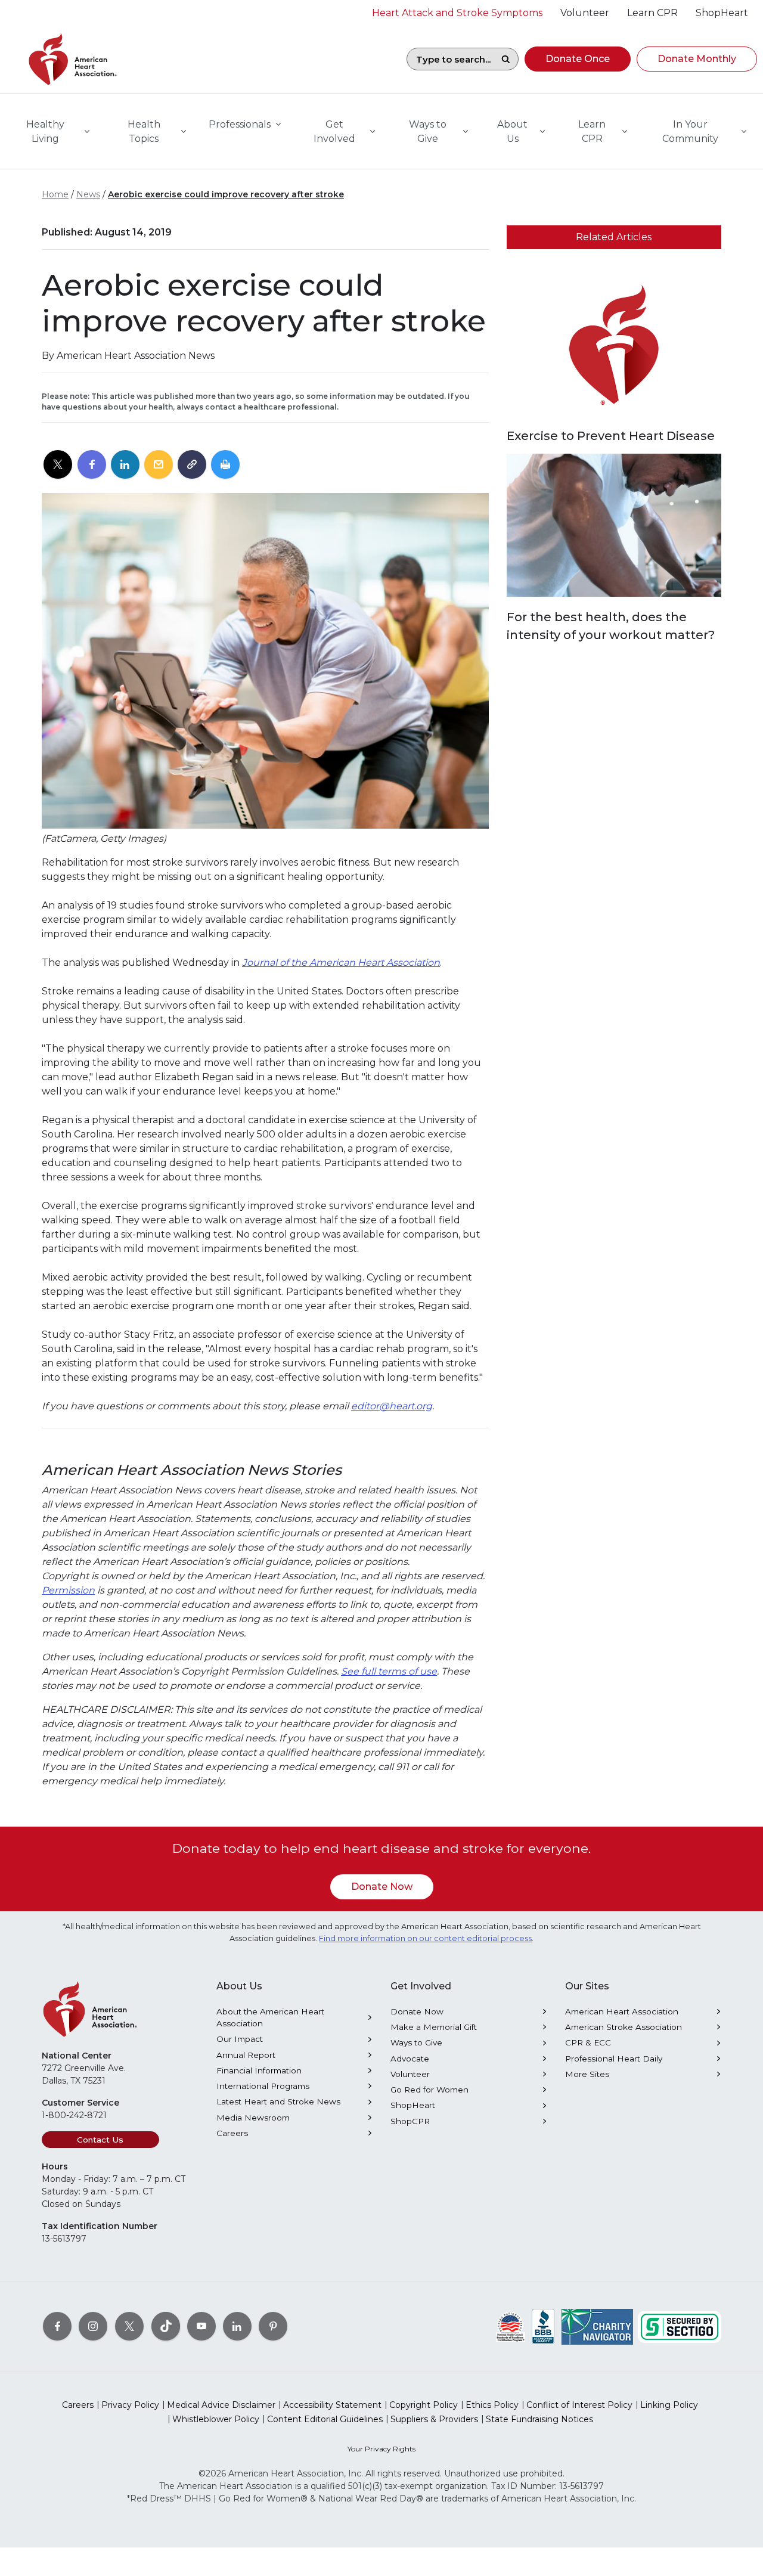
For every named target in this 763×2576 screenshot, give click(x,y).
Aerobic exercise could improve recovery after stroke (226, 194)
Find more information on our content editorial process (425, 1938)
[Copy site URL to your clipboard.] (192, 465)
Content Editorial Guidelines (325, 2419)
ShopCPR (410, 2121)
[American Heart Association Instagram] (93, 2326)
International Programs (263, 2086)
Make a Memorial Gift (434, 2027)
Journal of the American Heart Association (341, 962)
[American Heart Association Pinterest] (273, 2326)
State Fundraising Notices (539, 2419)
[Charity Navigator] (597, 2326)
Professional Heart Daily (614, 2059)
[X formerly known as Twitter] (129, 2326)
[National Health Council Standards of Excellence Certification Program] (511, 2326)
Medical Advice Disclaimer (221, 2405)
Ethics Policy (492, 2405)
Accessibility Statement (332, 2405)
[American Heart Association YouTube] (201, 2326)
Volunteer (410, 2074)
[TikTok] (166, 2326)
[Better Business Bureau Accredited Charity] (543, 2326)
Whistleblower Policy (216, 2419)
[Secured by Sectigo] (680, 2326)
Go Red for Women (429, 2090)
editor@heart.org (392, 1406)
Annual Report (246, 2055)
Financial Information (259, 2070)
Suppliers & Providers (434, 2419)
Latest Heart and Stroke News (278, 2101)
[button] (578, 59)
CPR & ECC (588, 2042)
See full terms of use (389, 1671)
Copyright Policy (424, 2405)
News (88, 194)
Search (505, 59)
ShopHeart (413, 2105)
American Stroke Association (624, 2027)
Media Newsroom (253, 2118)
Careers (232, 2133)
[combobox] (450, 59)
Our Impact (240, 2039)
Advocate (410, 2059)
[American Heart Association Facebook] (57, 2326)
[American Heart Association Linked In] (237, 2326)
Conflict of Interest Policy (579, 2405)
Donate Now (382, 1887)
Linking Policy (669, 2405)
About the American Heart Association (270, 2017)
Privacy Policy (130, 2405)
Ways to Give (416, 2042)
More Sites (587, 2074)
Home (55, 194)
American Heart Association (622, 2011)
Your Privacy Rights (381, 2449)
